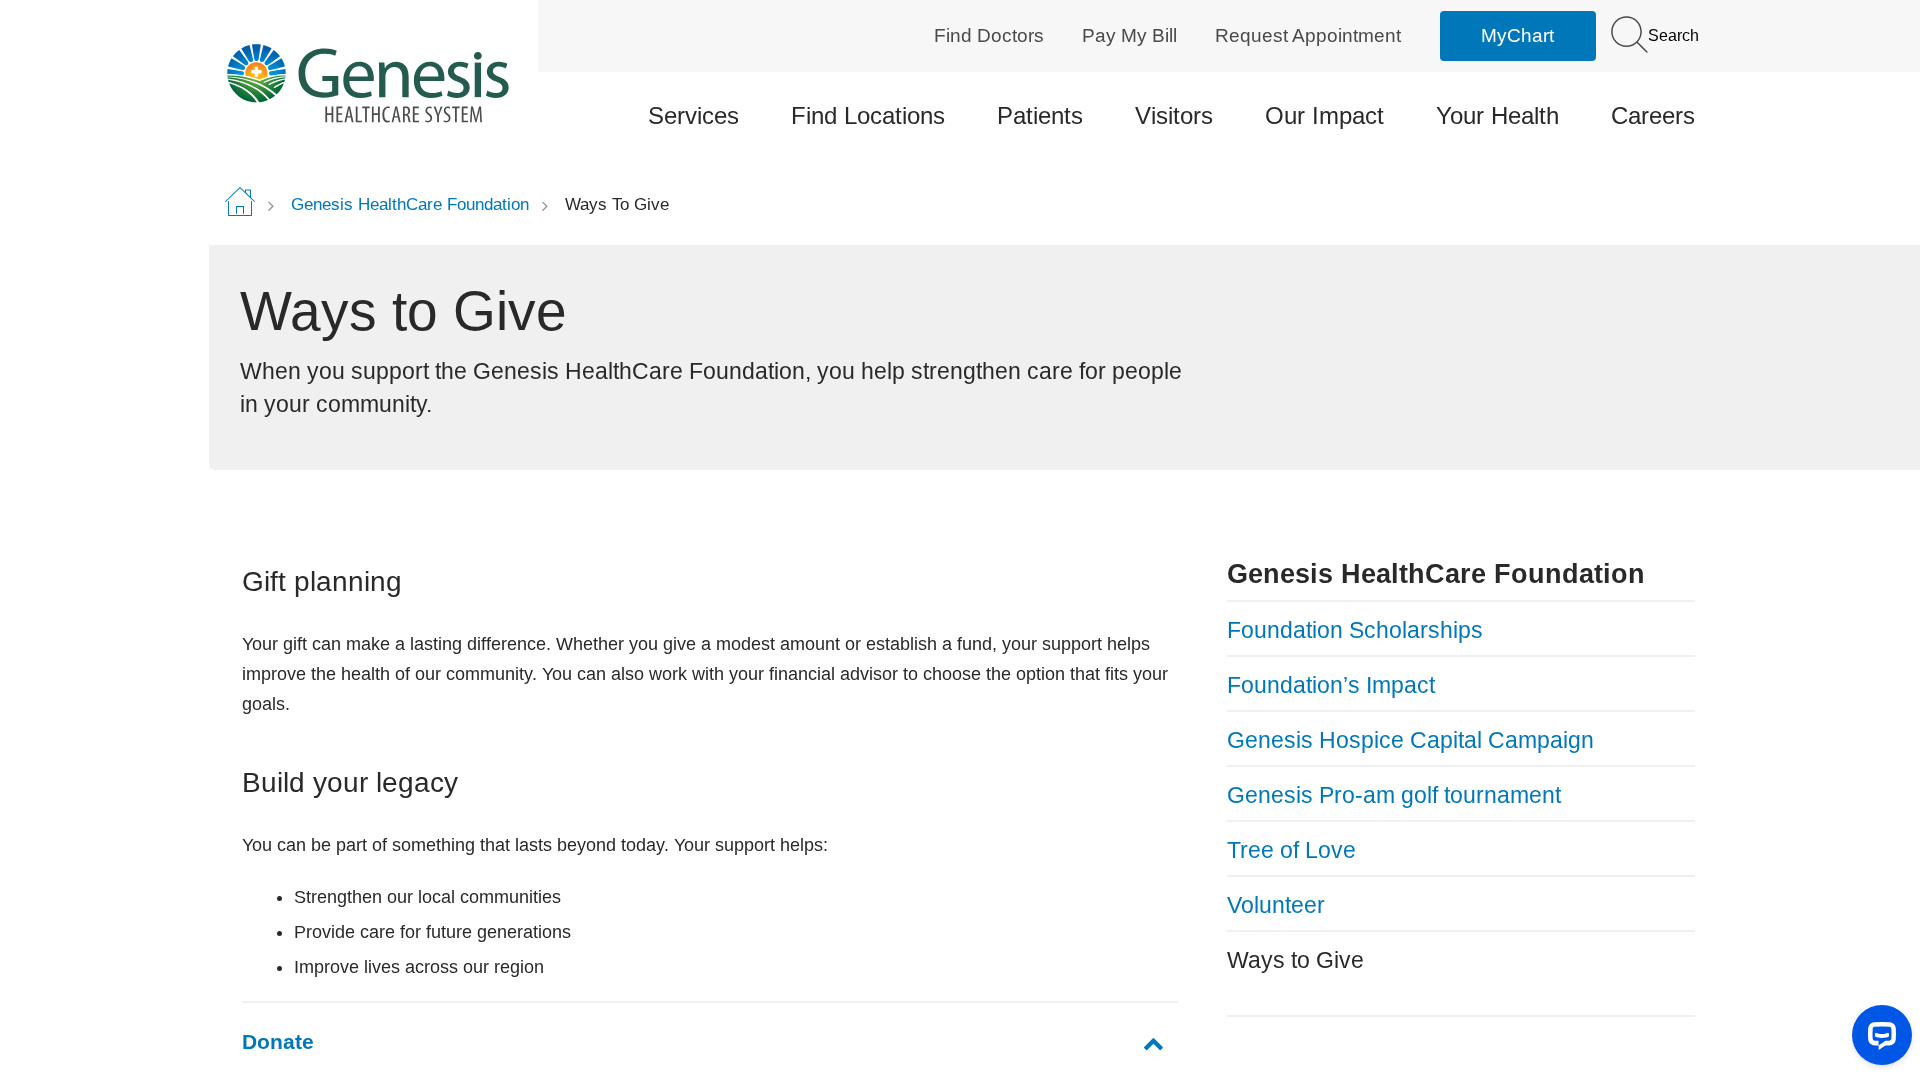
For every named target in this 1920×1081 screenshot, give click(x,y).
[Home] (396, 82)
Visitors (1174, 115)
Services (693, 115)
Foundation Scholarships (1355, 630)
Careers (1653, 115)
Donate (278, 1041)
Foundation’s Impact (1331, 685)
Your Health (1497, 115)
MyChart (1517, 35)
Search (1671, 35)
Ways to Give (1295, 960)
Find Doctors (989, 35)
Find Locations (868, 115)
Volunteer (1276, 905)
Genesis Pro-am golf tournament (1394, 795)
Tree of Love (1291, 850)
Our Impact (1324, 115)
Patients (1040, 115)
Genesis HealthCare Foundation (410, 204)
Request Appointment (1308, 35)
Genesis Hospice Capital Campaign (1410, 740)
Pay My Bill (1129, 35)
